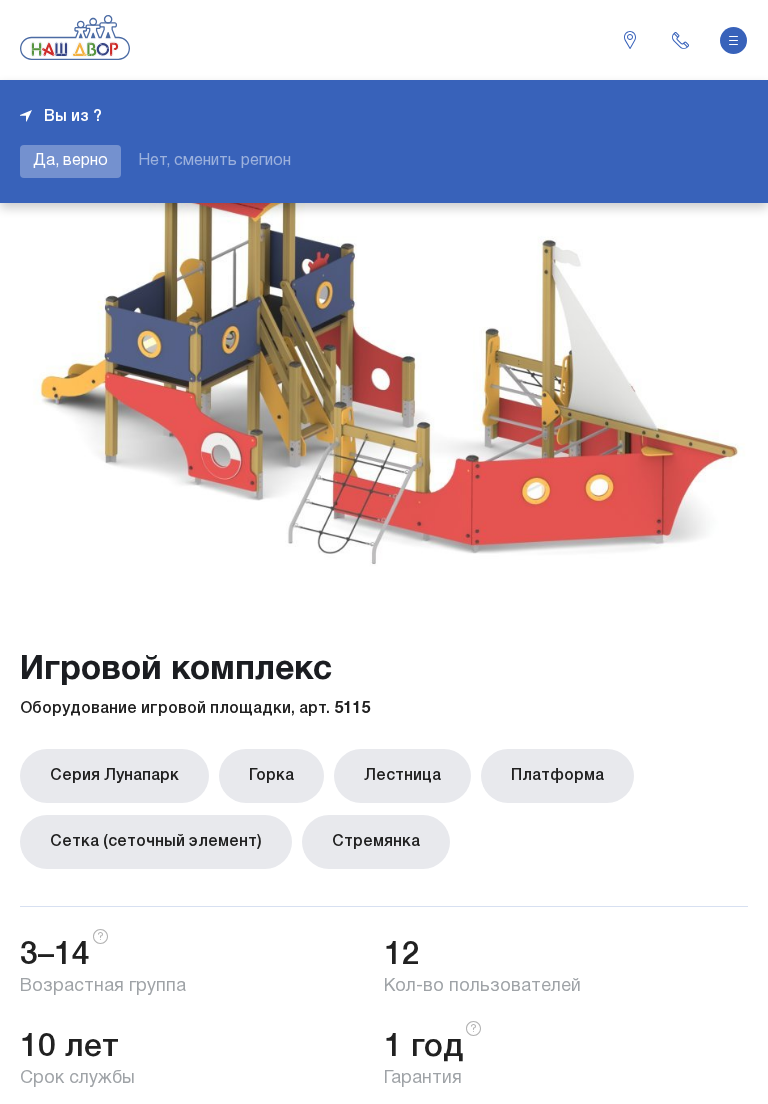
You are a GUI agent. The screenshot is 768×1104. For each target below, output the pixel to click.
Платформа (557, 776)
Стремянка (376, 842)
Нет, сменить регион (214, 161)
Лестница (402, 776)
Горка (271, 776)
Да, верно (70, 161)
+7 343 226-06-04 (680, 40)
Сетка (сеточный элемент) (156, 842)
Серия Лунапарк (114, 776)
